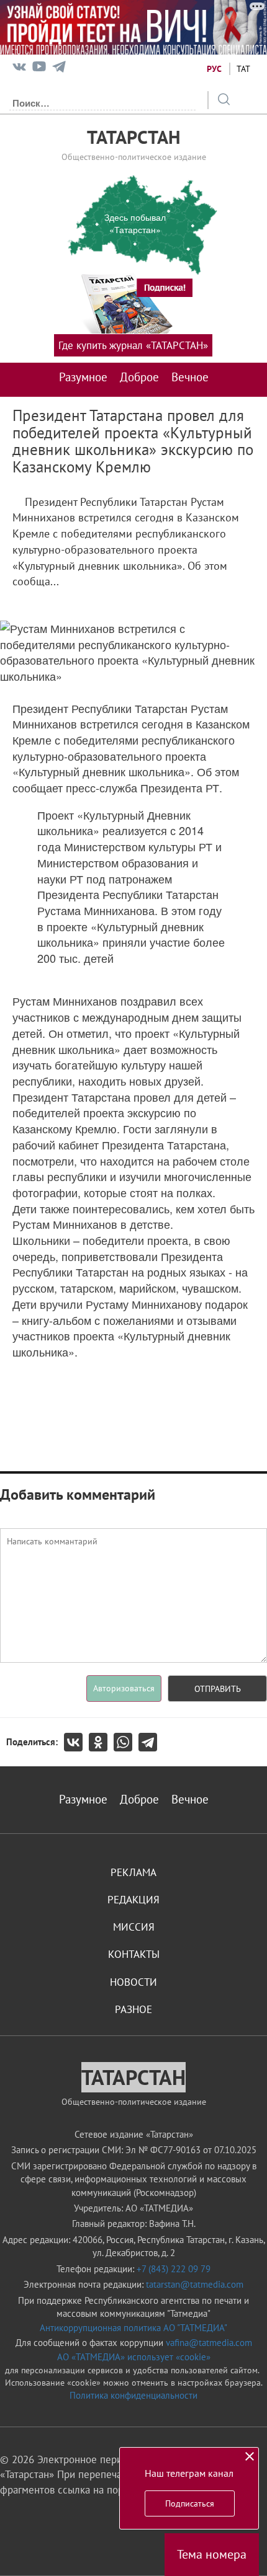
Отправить (218, 1689)
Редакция (133, 1900)
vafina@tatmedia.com (209, 2343)
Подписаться (190, 2503)
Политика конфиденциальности (133, 2395)
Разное (133, 2009)
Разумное (83, 377)
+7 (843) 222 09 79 (174, 2269)
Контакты (134, 1954)
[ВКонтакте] (76, 1742)
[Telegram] (59, 69)
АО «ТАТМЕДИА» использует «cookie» (134, 2357)
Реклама (133, 1872)
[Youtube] (39, 69)
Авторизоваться (124, 1688)
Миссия (134, 1927)
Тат (243, 69)
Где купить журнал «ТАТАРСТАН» (133, 345)
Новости (133, 1982)
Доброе (139, 377)
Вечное (190, 377)
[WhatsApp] (126, 1742)
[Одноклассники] (101, 1742)
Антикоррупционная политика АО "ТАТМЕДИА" (133, 2328)
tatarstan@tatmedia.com (195, 2284)
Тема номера (212, 2554)
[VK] (19, 69)
